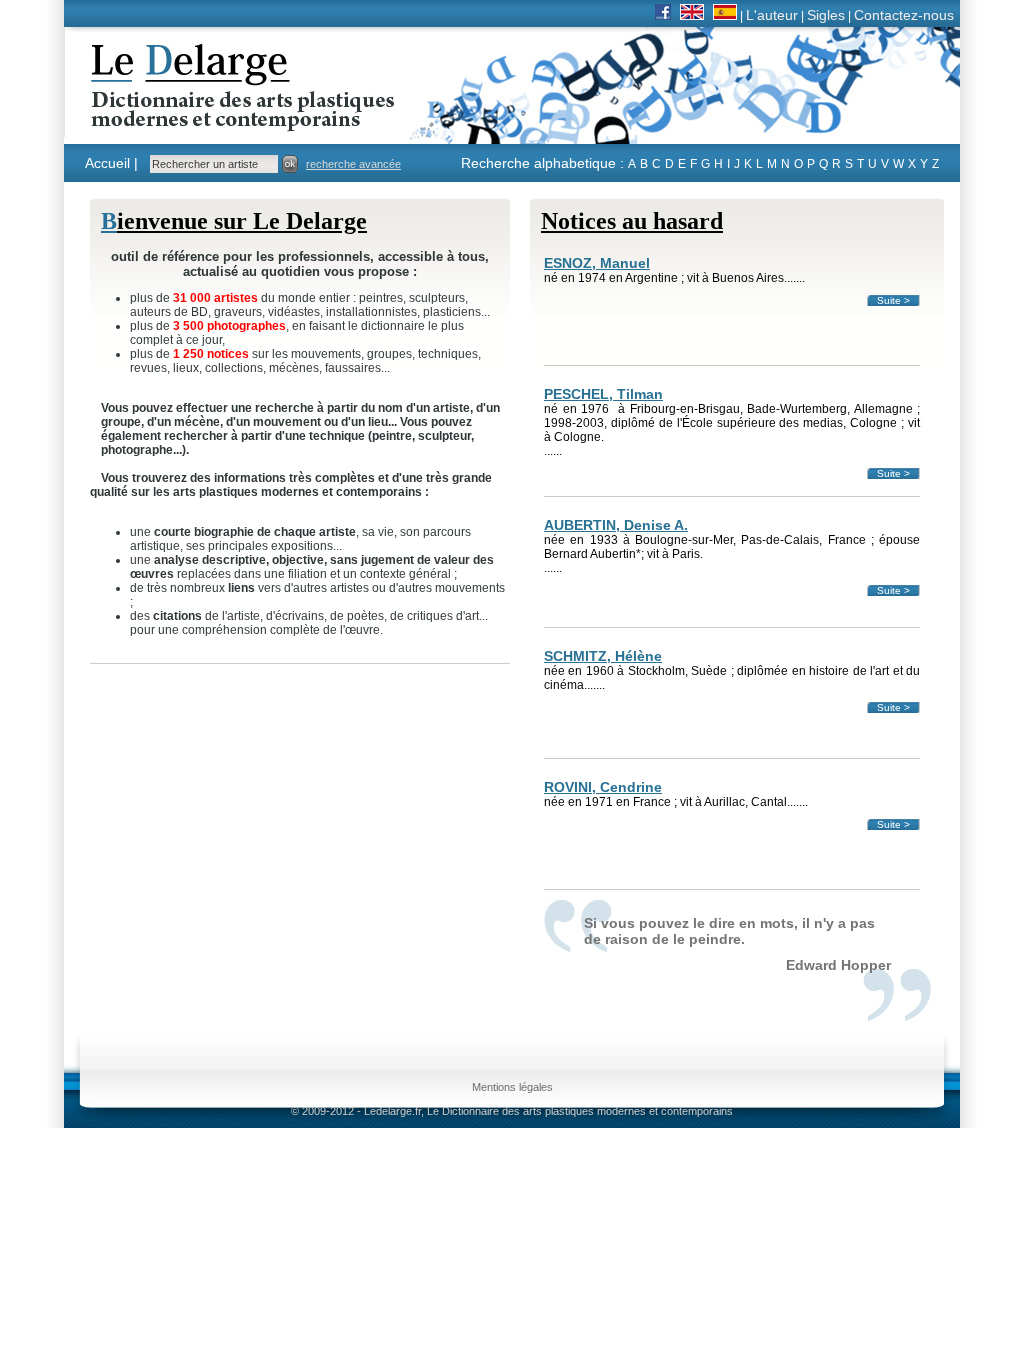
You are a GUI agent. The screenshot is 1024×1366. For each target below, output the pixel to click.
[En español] (725, 15)
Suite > (893, 300)
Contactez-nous (904, 15)
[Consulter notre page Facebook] (663, 15)
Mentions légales (512, 1087)
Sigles (826, 15)
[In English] (692, 15)
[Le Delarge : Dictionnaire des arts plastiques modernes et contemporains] (180, 119)
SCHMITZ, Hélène (603, 656)
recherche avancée (353, 164)
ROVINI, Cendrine (603, 787)
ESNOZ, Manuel (597, 263)
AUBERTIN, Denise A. (616, 525)
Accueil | (111, 163)
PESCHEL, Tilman (603, 394)
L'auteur (772, 15)
